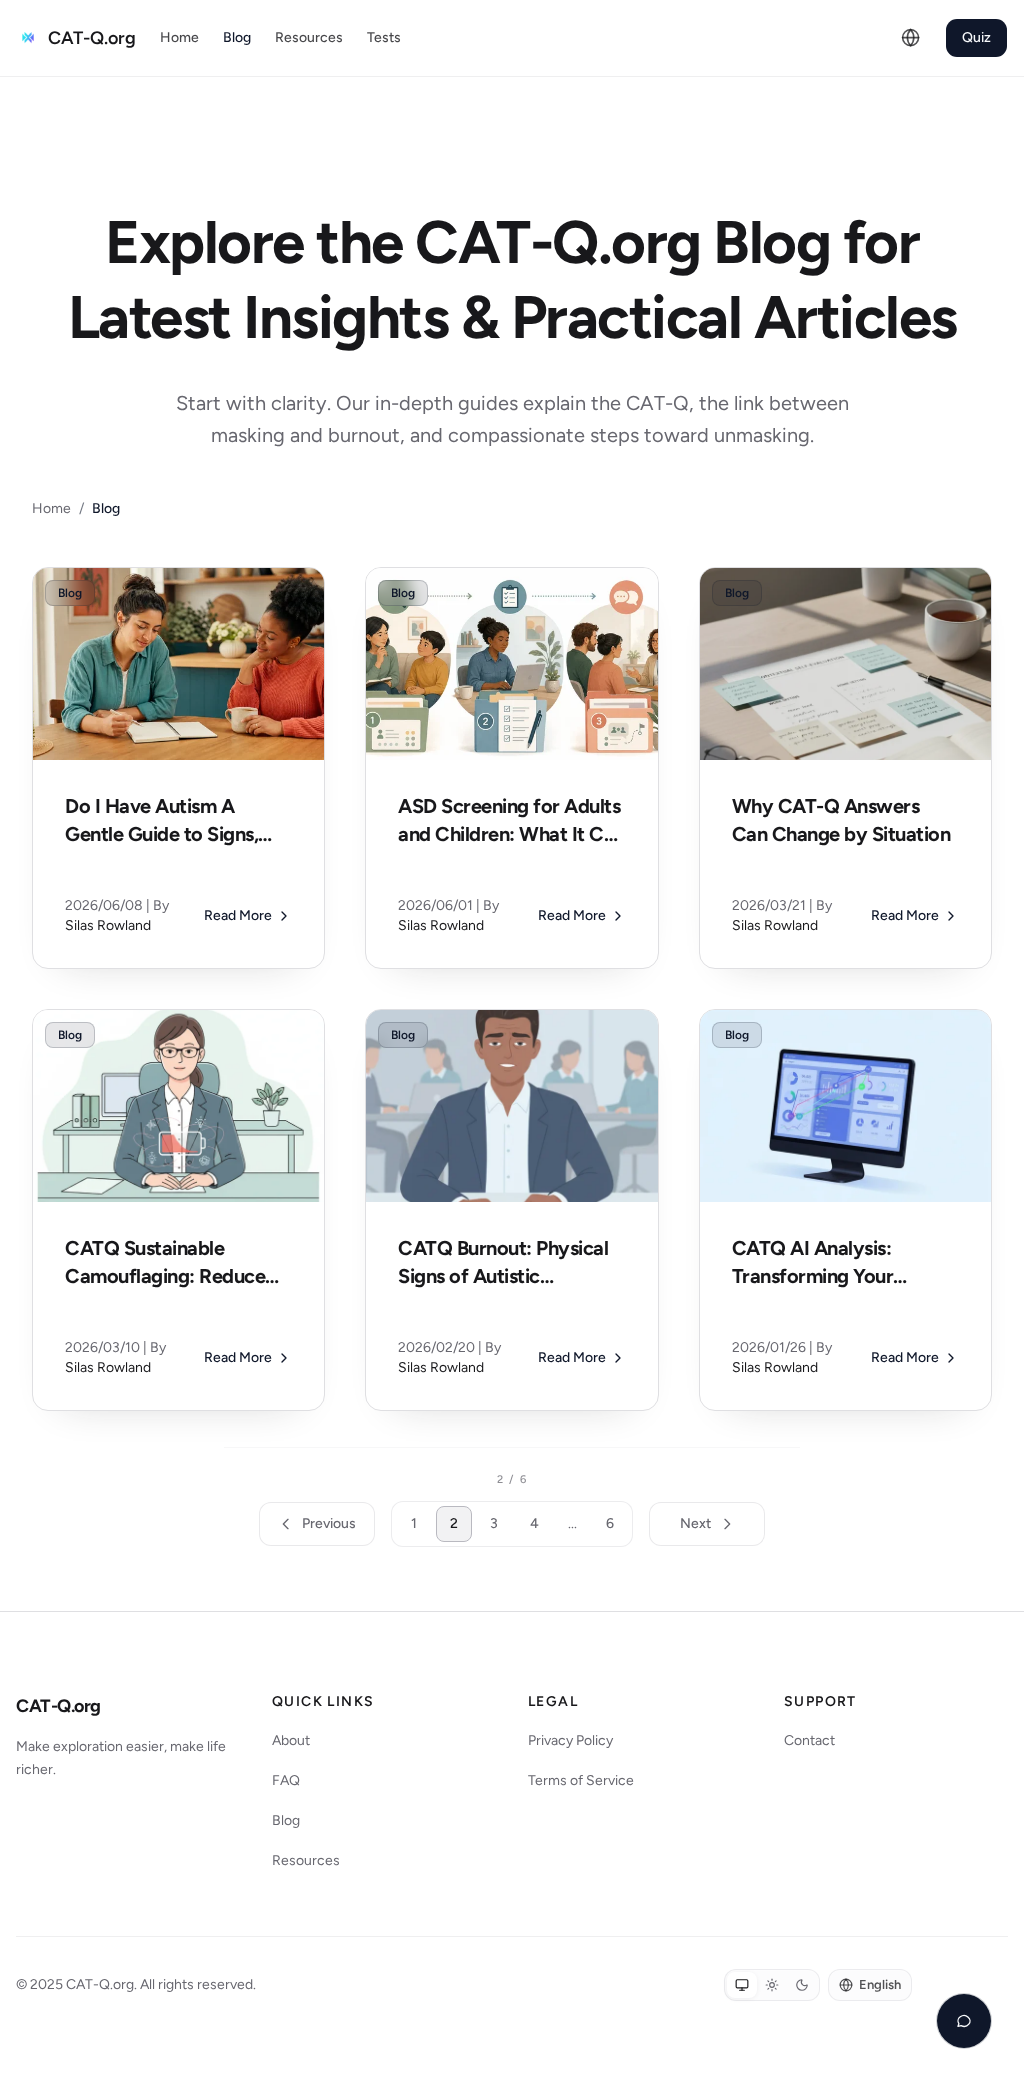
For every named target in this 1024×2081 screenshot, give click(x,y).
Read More (238, 915)
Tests (384, 37)
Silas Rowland (108, 925)
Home (179, 37)
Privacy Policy (570, 1740)
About (291, 1740)
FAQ (286, 1780)
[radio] (742, 1985)
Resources (309, 37)
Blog (237, 37)
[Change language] (911, 38)
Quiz (976, 37)
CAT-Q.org (58, 1706)
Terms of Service (581, 1780)
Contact (809, 1740)
